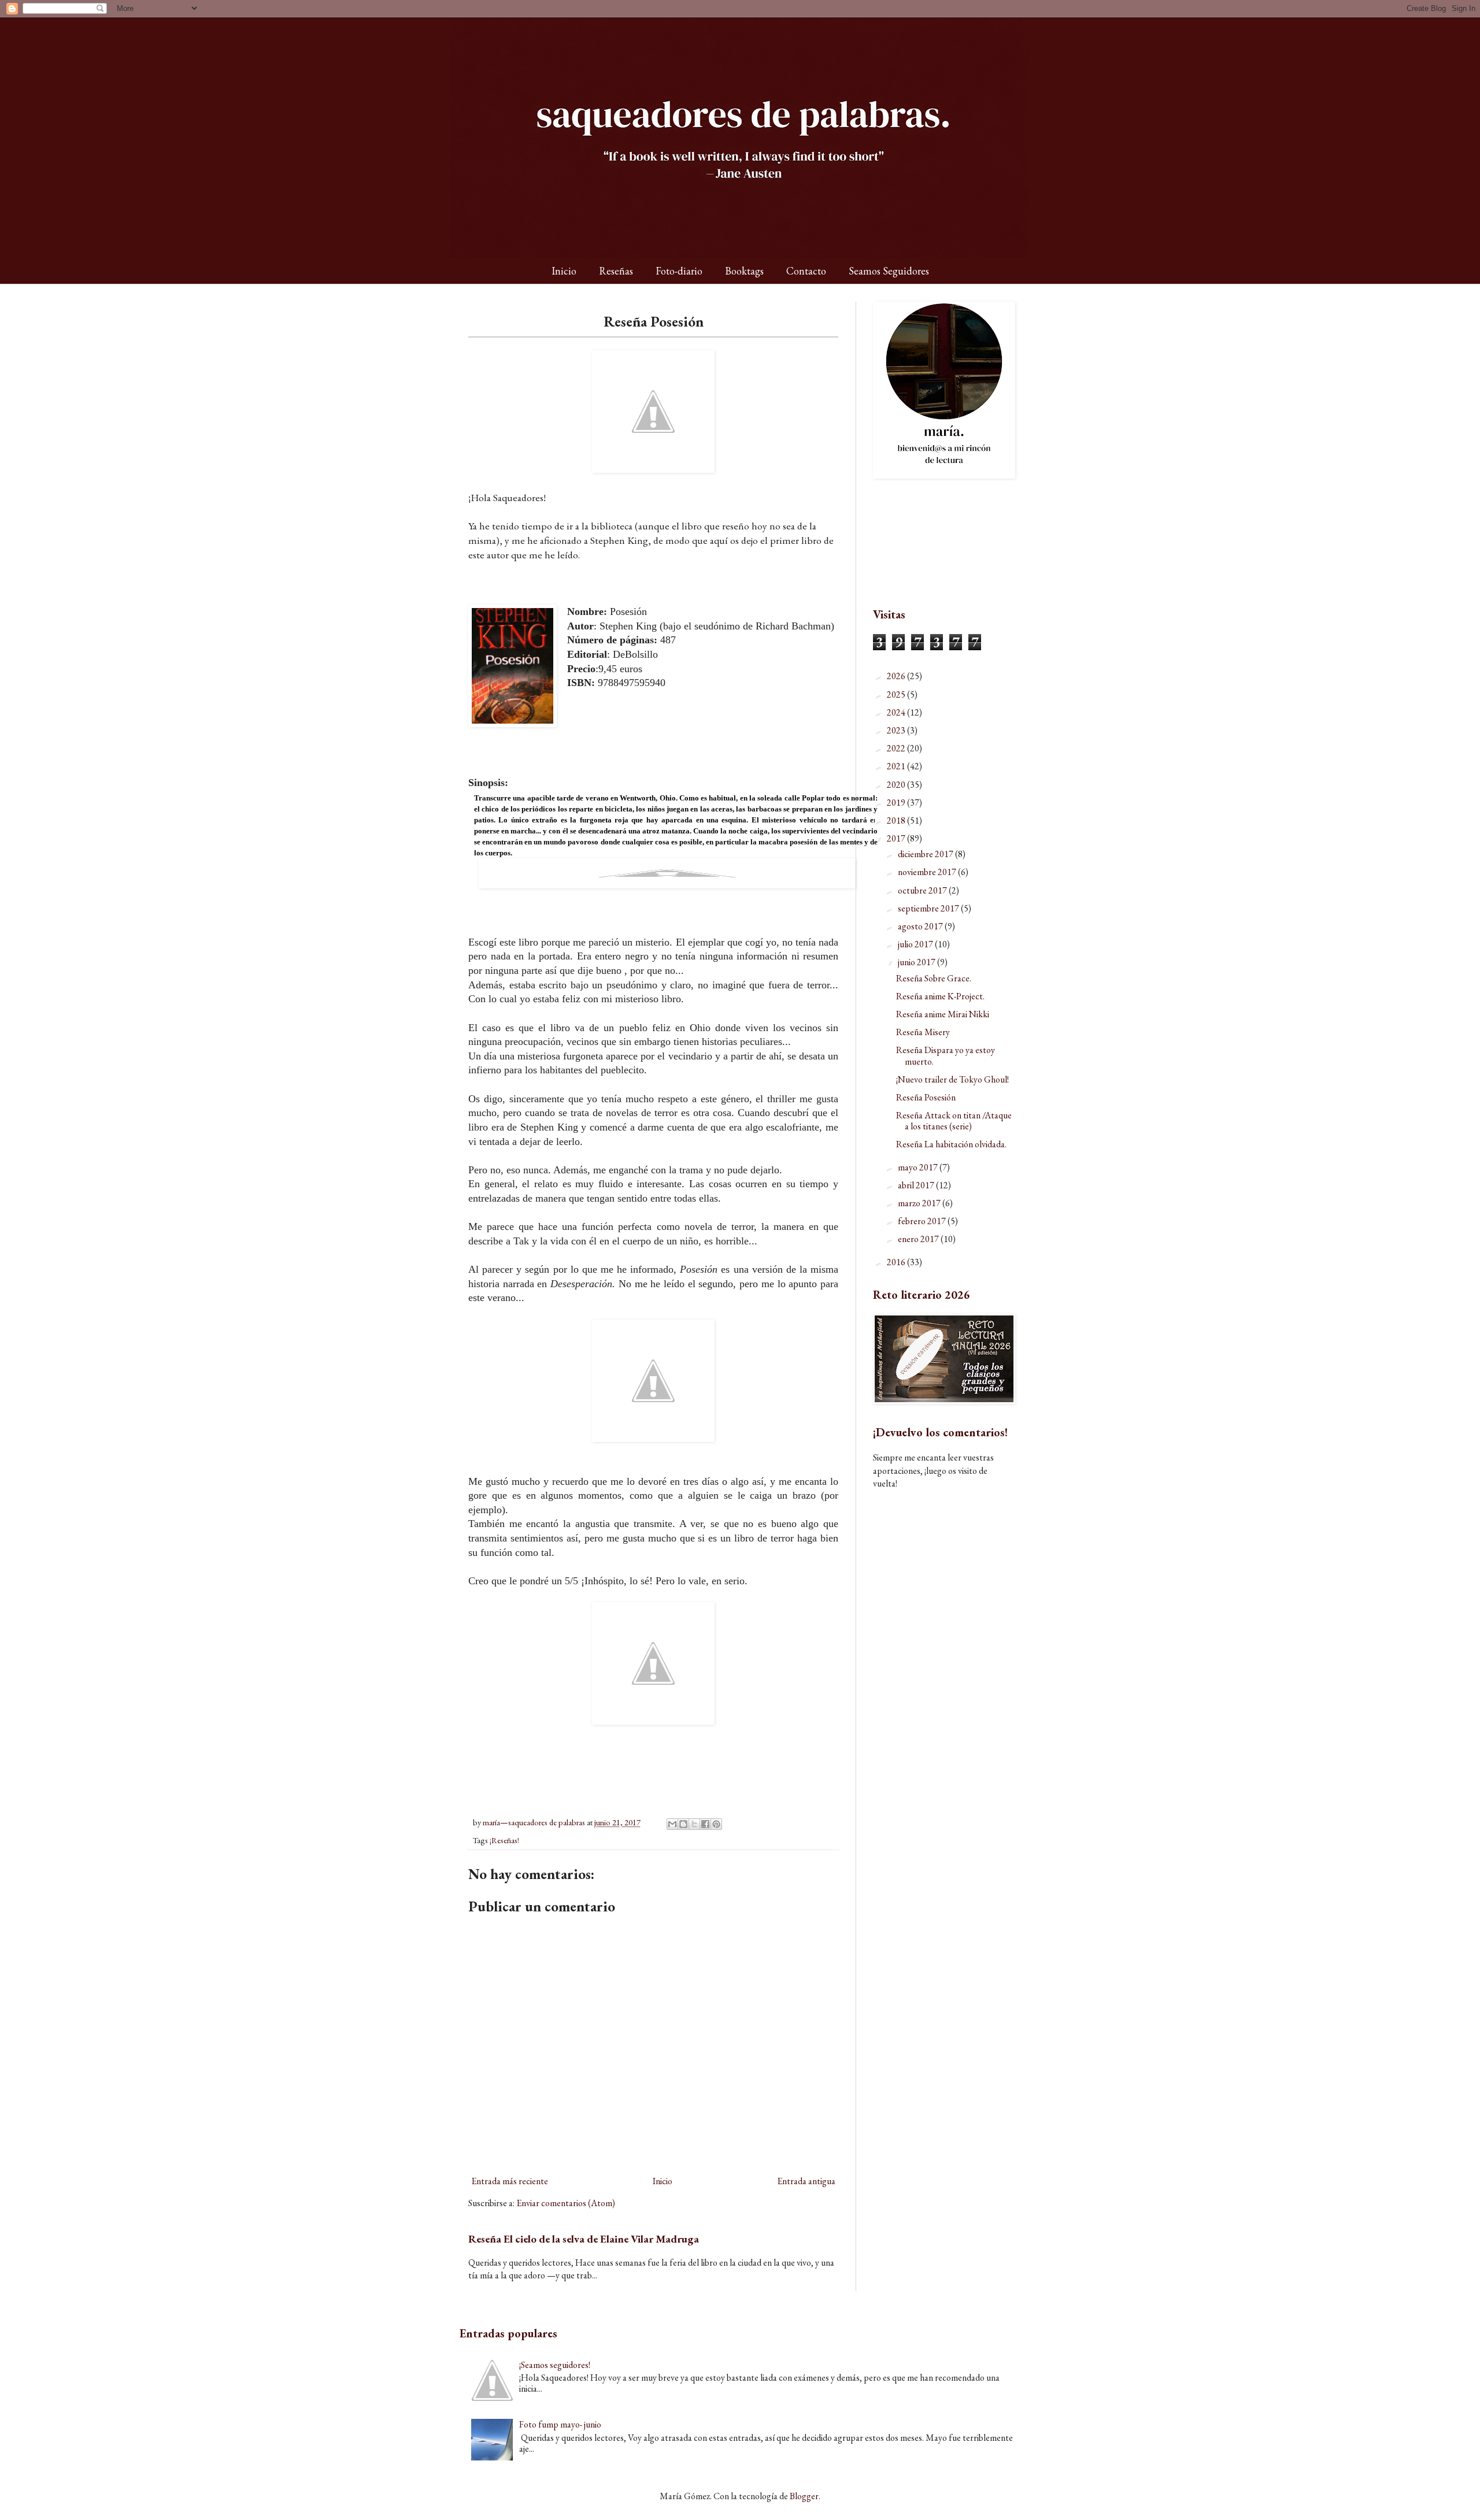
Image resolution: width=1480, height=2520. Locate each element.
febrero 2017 (923, 1221)
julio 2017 (916, 944)
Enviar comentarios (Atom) (566, 2203)
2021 (897, 766)
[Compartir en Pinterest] (716, 1824)
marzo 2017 (920, 1203)
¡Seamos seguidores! (555, 2365)
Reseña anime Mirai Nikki (943, 1014)
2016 (897, 1262)
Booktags (744, 271)
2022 (897, 748)
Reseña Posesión (926, 1097)
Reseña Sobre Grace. (934, 978)
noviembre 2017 (928, 872)
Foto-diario (679, 271)
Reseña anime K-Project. (940, 996)
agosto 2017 (921, 926)
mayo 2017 (919, 1167)
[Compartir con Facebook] (705, 1824)
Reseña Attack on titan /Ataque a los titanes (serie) (954, 1121)
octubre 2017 (923, 890)
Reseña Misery (923, 1032)
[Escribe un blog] (683, 1824)
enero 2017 (919, 1239)
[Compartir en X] (694, 1824)
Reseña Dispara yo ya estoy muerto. (946, 1055)
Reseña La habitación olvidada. (951, 1144)
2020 (897, 785)
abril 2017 (917, 1185)
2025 (897, 694)
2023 (897, 730)
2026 (897, 676)
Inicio (564, 271)
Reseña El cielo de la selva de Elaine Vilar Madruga (584, 2239)
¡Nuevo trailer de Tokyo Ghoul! (952, 1079)
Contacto (806, 271)
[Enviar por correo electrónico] (672, 1824)
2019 (897, 803)
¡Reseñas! (504, 1840)
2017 (897, 838)
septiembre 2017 (929, 908)
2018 (897, 820)
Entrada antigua (806, 2181)
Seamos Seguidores (889, 271)
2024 (897, 712)
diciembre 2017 (926, 854)
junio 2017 (917, 962)
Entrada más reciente (510, 2181)
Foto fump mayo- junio (560, 2424)
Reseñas (616, 271)
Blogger (804, 2496)
